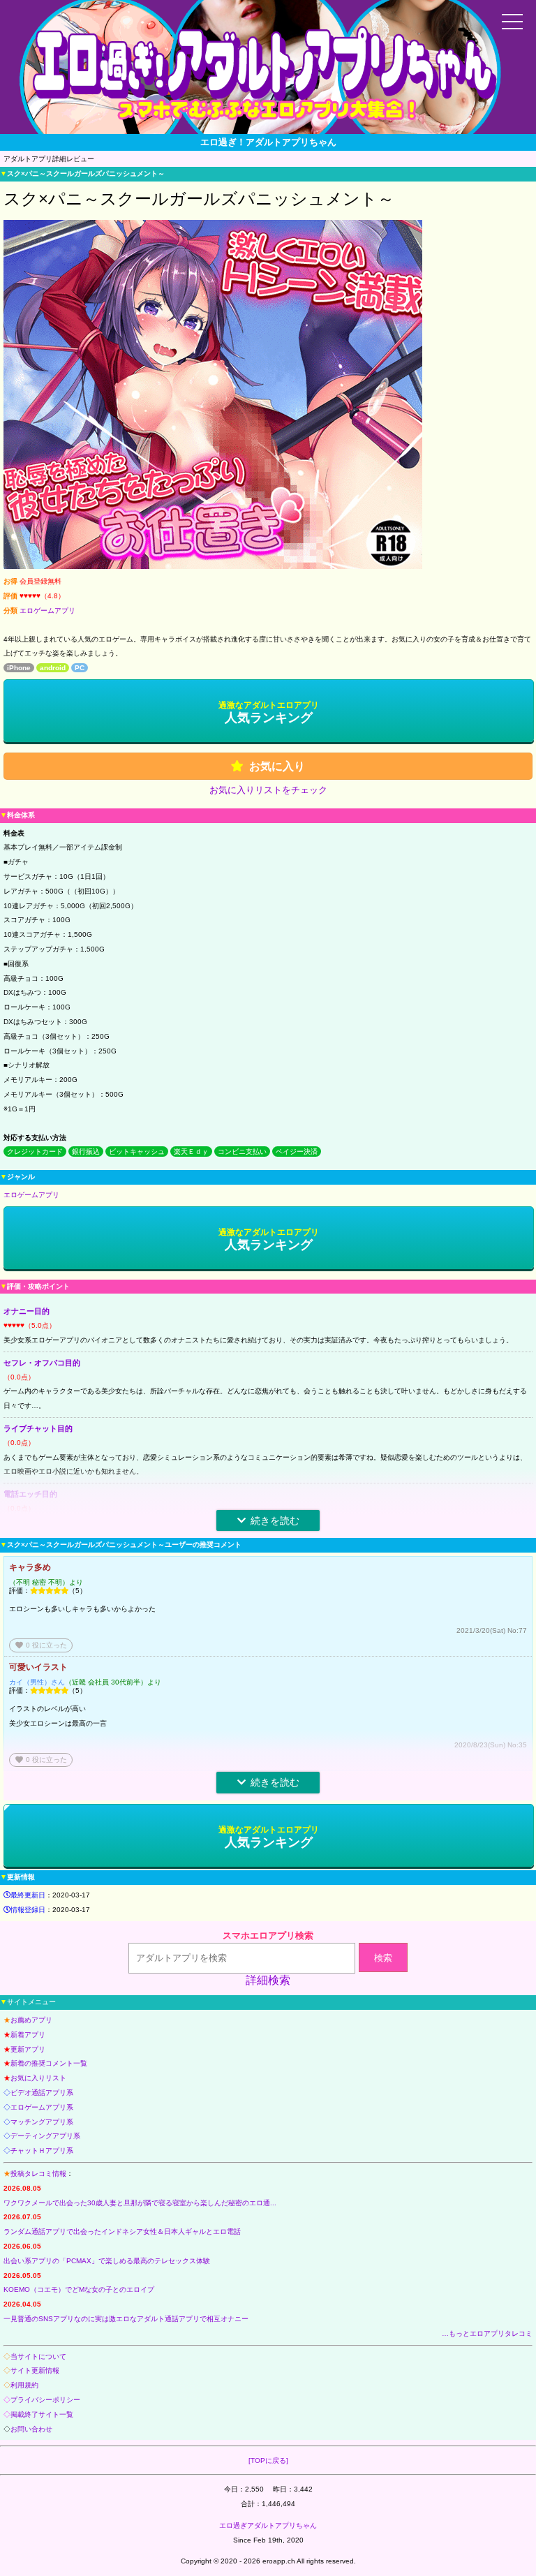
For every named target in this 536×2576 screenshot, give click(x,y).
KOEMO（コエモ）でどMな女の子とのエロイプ (79, 2289)
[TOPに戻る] (268, 2460)
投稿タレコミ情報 (38, 2174)
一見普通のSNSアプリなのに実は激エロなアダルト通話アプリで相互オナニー (126, 2319)
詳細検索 (268, 1980)
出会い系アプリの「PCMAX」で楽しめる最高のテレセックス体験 (107, 2261)
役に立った (41, 1645)
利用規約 (24, 2385)
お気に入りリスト (38, 2078)
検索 (383, 1958)
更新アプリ (28, 2049)
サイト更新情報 (35, 2370)
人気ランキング (269, 712)
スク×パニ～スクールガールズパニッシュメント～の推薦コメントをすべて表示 (408, 1785)
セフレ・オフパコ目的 (42, 1363)
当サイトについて (38, 2356)
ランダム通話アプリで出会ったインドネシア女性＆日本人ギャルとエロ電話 (122, 2231)
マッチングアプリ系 (42, 2122)
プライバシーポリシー (45, 2400)
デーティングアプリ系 (45, 2136)
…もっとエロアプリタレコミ (487, 2333)
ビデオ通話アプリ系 (42, 2093)
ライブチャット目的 (38, 1428)
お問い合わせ (31, 2429)
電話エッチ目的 (30, 1494)
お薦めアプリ (31, 2020)
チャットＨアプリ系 (42, 2151)
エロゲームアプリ (47, 610)
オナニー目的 (27, 1311)
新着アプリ (28, 2035)
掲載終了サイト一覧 (42, 2414)
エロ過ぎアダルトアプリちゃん (268, 2525)
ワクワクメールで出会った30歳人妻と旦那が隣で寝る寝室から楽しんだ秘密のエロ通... (140, 2203)
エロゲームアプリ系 (42, 2107)
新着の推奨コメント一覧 (49, 2063)
